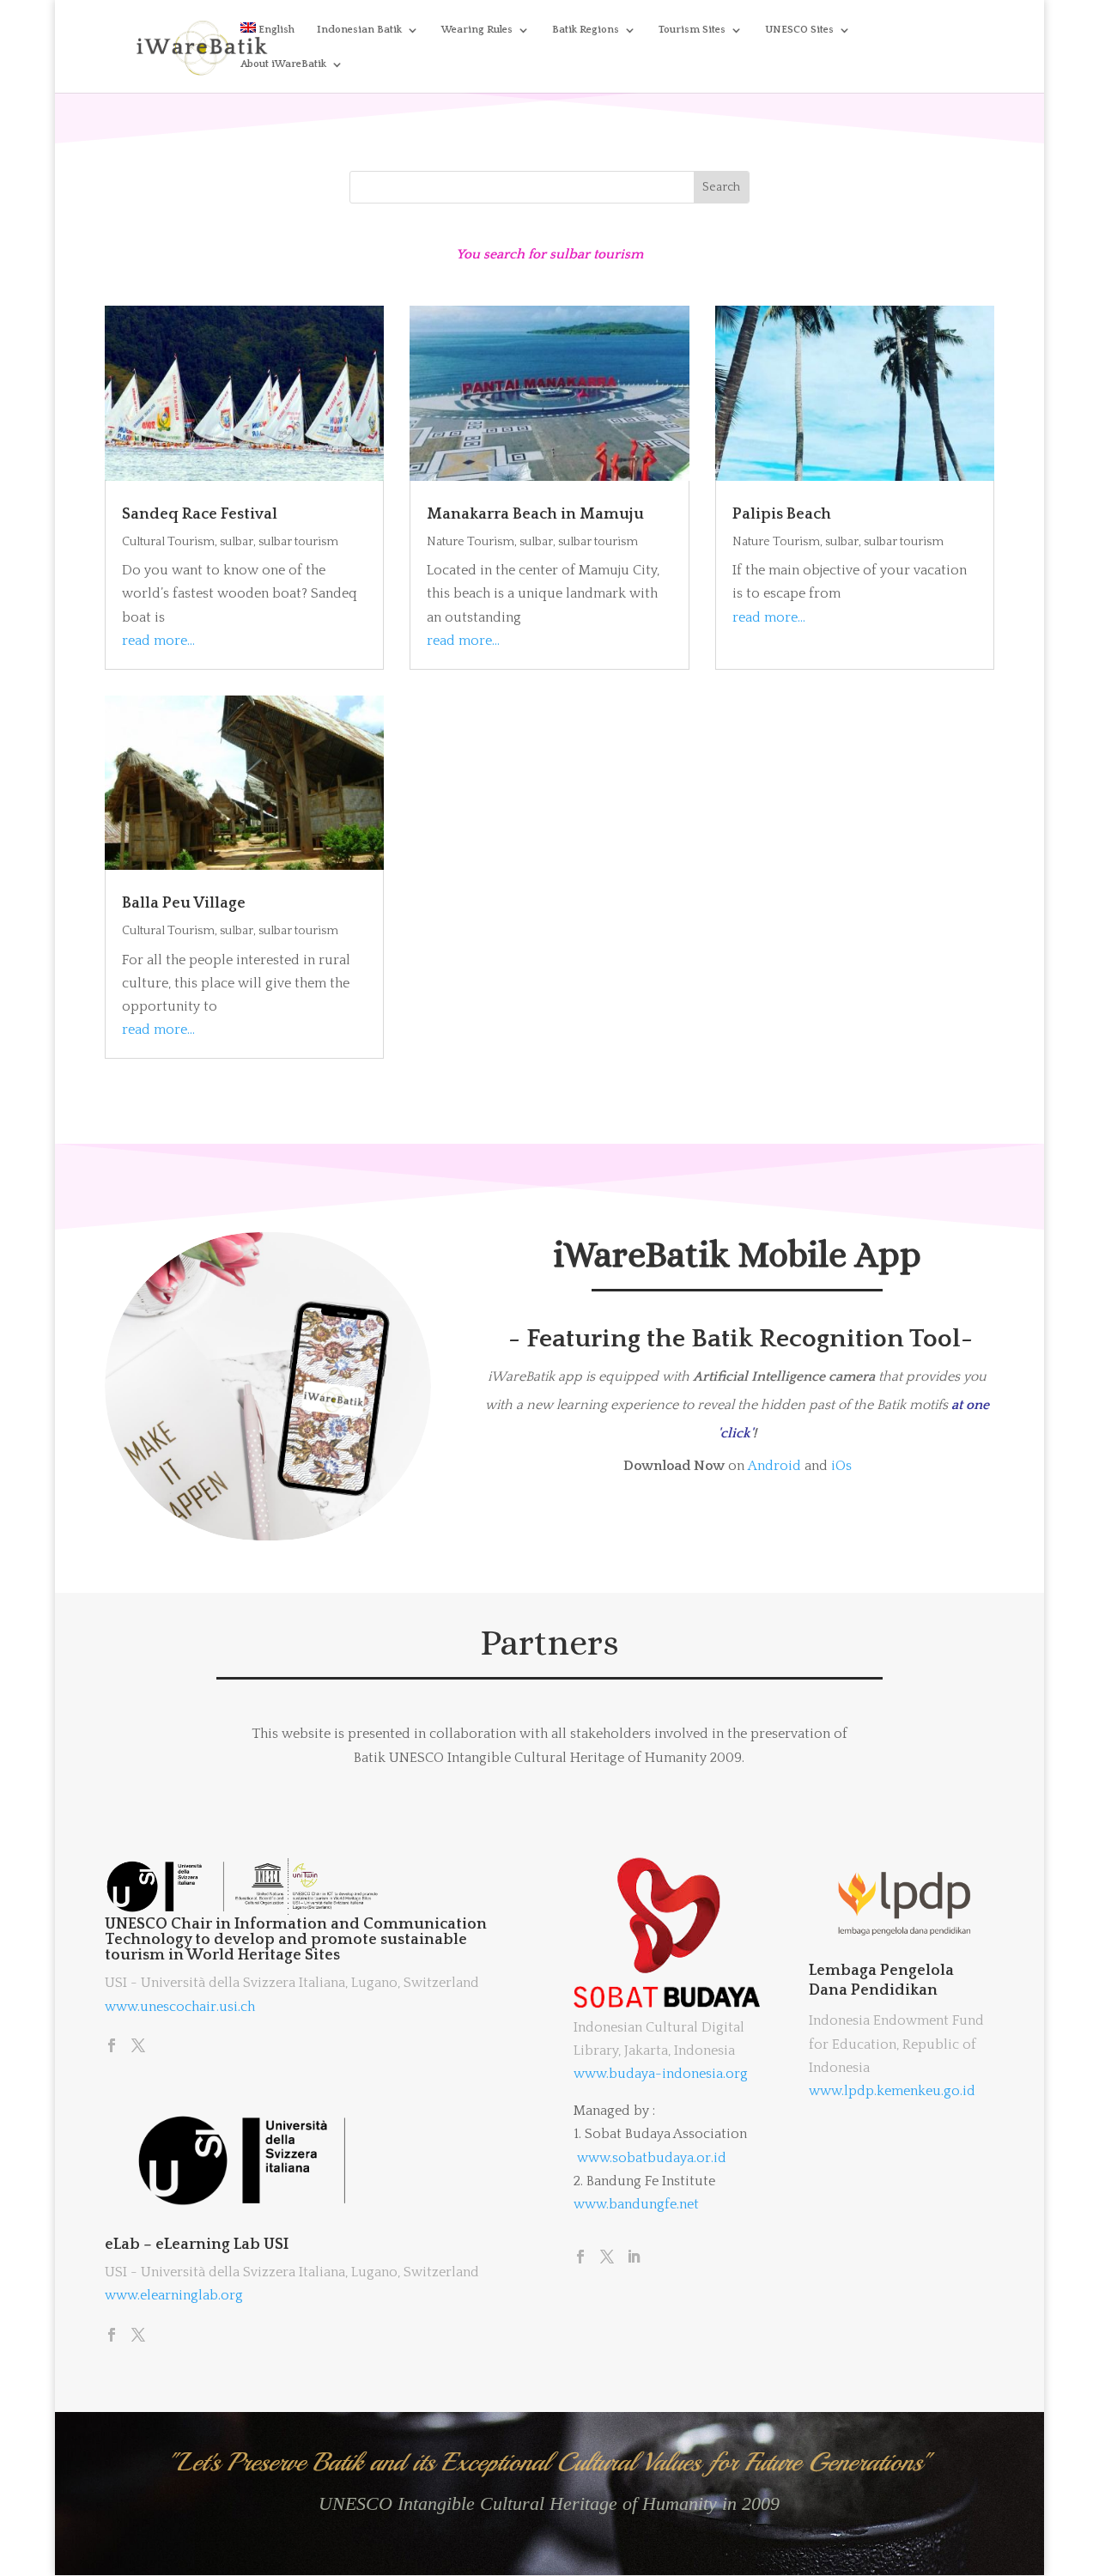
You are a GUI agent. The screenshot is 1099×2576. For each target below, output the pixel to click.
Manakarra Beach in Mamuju (535, 514)
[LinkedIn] (634, 2258)
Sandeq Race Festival (200, 514)
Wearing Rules (477, 30)
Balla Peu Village (184, 903)
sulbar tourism (298, 542)
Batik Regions (586, 30)
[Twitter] (138, 2047)
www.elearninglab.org (174, 2295)
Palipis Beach (782, 514)
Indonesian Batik (359, 30)
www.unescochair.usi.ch (180, 2007)
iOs (841, 1466)
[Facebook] (112, 2047)
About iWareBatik (283, 64)
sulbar (237, 542)
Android (774, 1466)
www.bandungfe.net (636, 2204)
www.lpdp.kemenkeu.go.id (892, 2091)
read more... (158, 641)
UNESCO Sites (799, 30)
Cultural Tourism (168, 542)
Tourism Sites (692, 30)
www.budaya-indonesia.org (661, 2074)
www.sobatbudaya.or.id (652, 2158)
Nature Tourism (471, 542)
